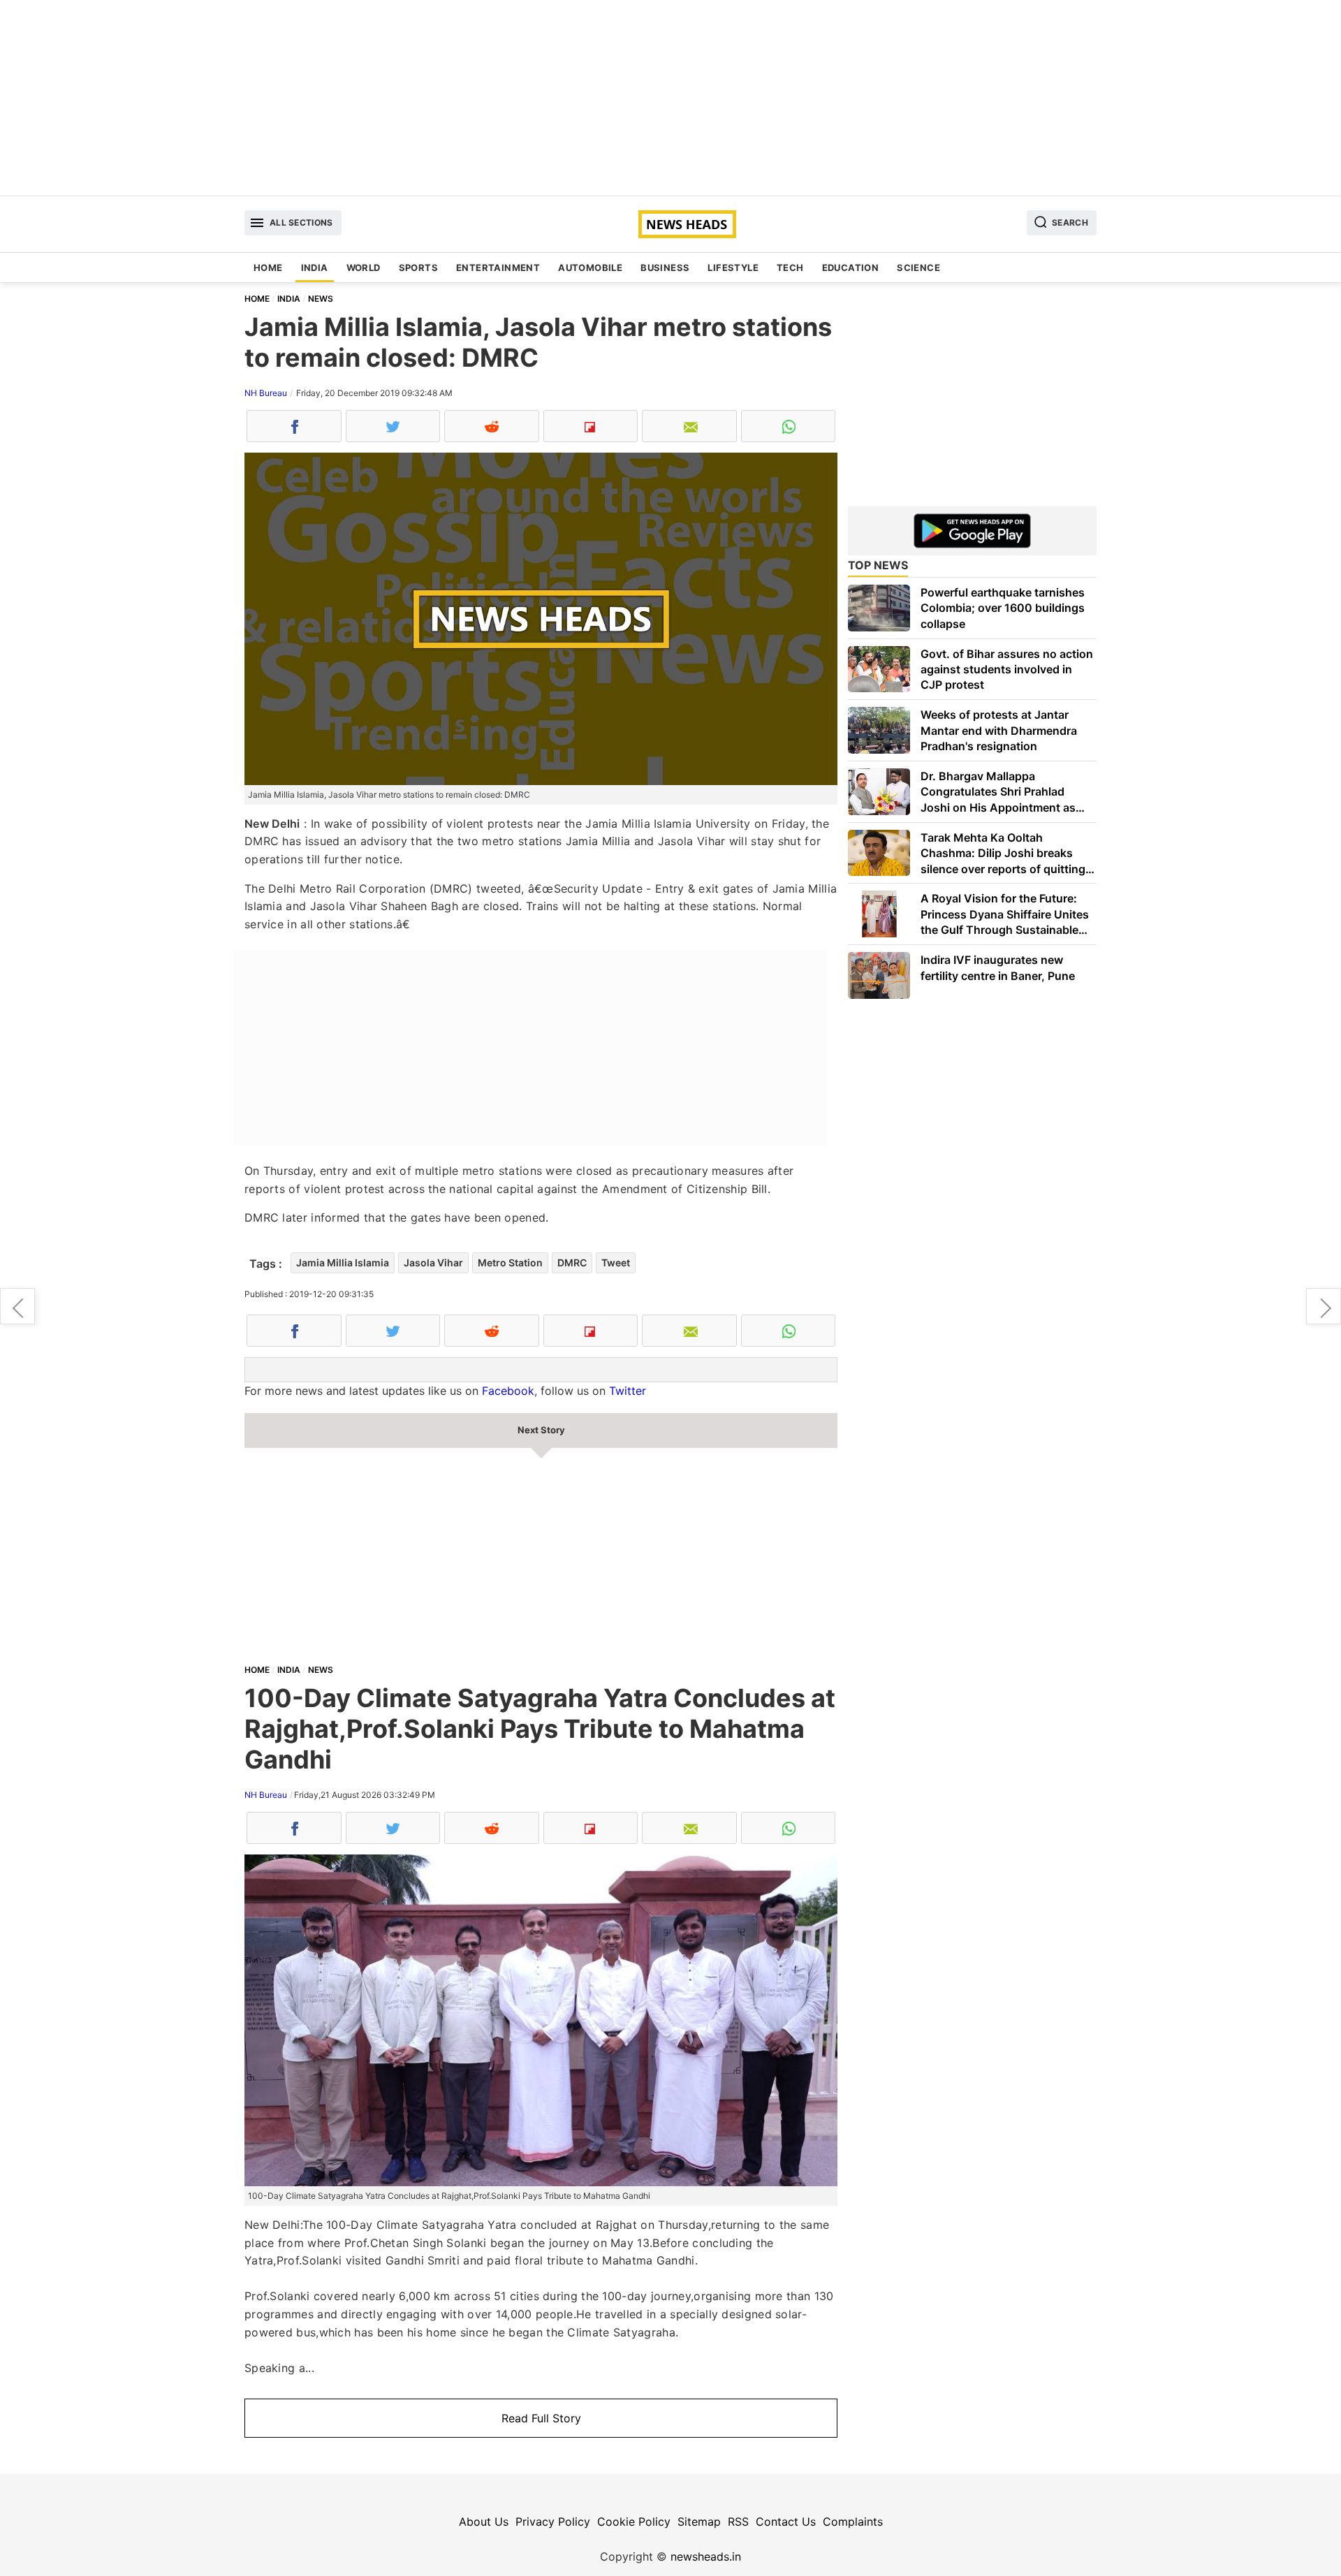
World (364, 268)
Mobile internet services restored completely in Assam (1324, 1306)
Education (851, 268)
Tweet (616, 1263)
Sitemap (699, 2522)
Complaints (853, 2522)
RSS (738, 2522)
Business (665, 268)
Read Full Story (541, 2418)
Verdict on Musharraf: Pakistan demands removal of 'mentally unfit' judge (17, 1306)
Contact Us (786, 2522)
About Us (484, 2522)
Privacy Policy (553, 2522)
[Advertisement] (670, 98)
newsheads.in (706, 2556)
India (315, 268)
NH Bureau (266, 393)
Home (268, 268)
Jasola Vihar (433, 1263)
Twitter (628, 1391)
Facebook (508, 1391)
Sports (418, 268)
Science (918, 268)
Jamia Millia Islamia (343, 1263)
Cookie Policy (634, 2522)
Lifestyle (733, 268)
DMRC (572, 1263)
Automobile (590, 268)
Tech (790, 268)
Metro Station (510, 1263)
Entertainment (498, 268)
